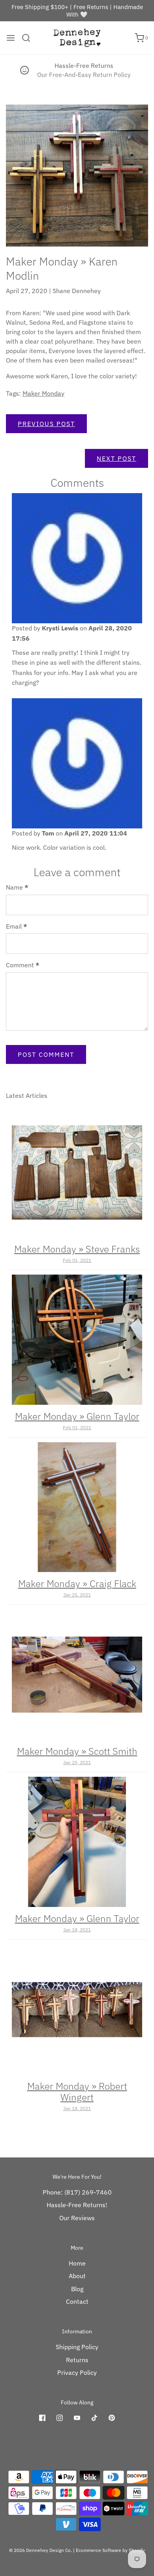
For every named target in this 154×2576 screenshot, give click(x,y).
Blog (77, 2289)
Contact (77, 2301)
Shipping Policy (77, 2347)
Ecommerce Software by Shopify (110, 2550)
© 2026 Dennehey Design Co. (40, 2550)
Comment (23, 965)
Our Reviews (77, 2218)
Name (17, 887)
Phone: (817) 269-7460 (77, 2192)
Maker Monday (43, 393)
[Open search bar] (29, 38)
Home (77, 2263)
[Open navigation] (11, 38)
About (77, 2276)
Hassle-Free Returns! (77, 2205)
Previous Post (46, 424)
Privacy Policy (77, 2372)
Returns (77, 2360)
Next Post (116, 458)
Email (17, 926)
